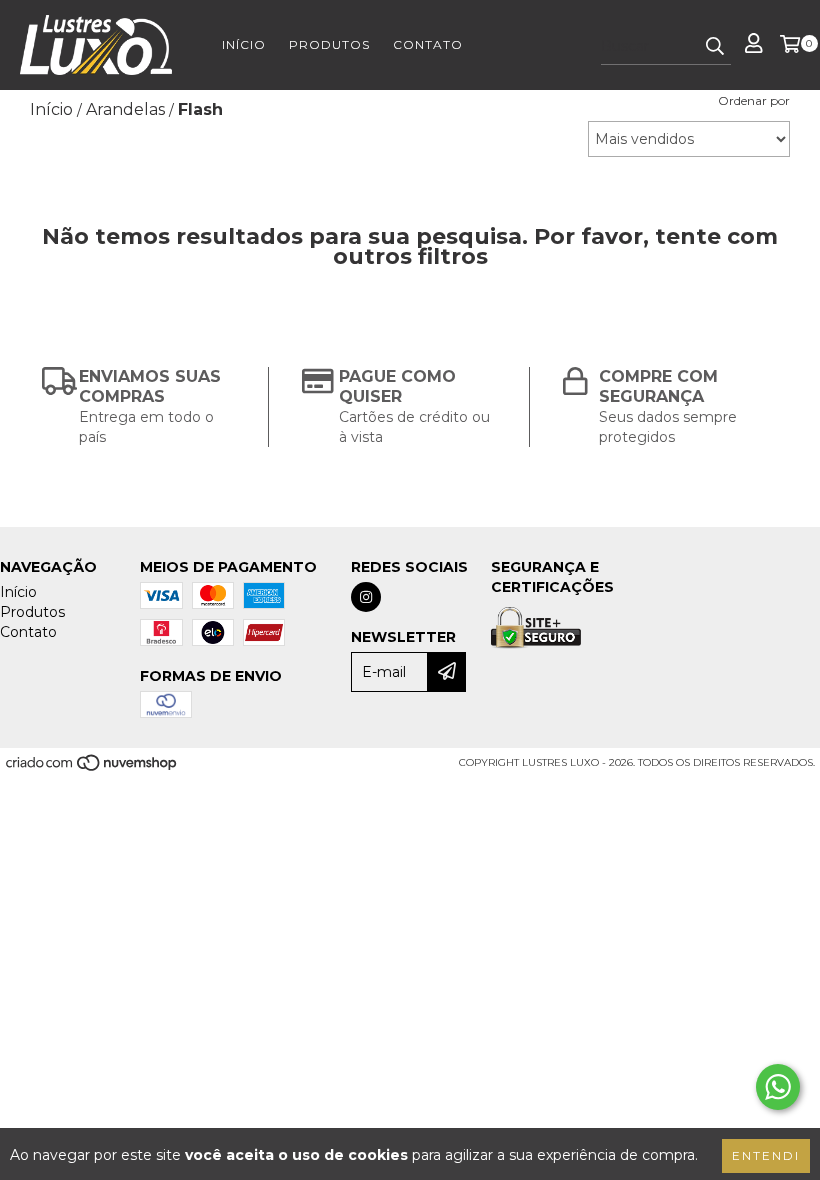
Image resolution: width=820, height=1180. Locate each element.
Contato (428, 44)
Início (244, 44)
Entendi (766, 1155)
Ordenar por (754, 100)
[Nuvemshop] (92, 768)
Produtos (329, 44)
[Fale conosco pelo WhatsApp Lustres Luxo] (778, 1087)
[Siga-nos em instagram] (366, 597)
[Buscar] (715, 47)
